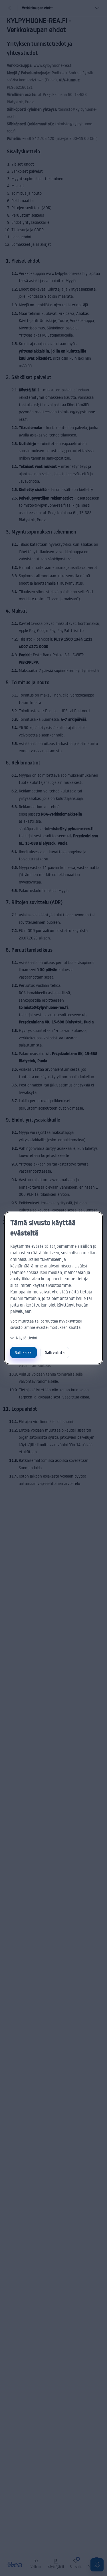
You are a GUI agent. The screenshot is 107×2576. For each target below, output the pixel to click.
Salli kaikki (24, 1352)
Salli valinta (55, 1352)
